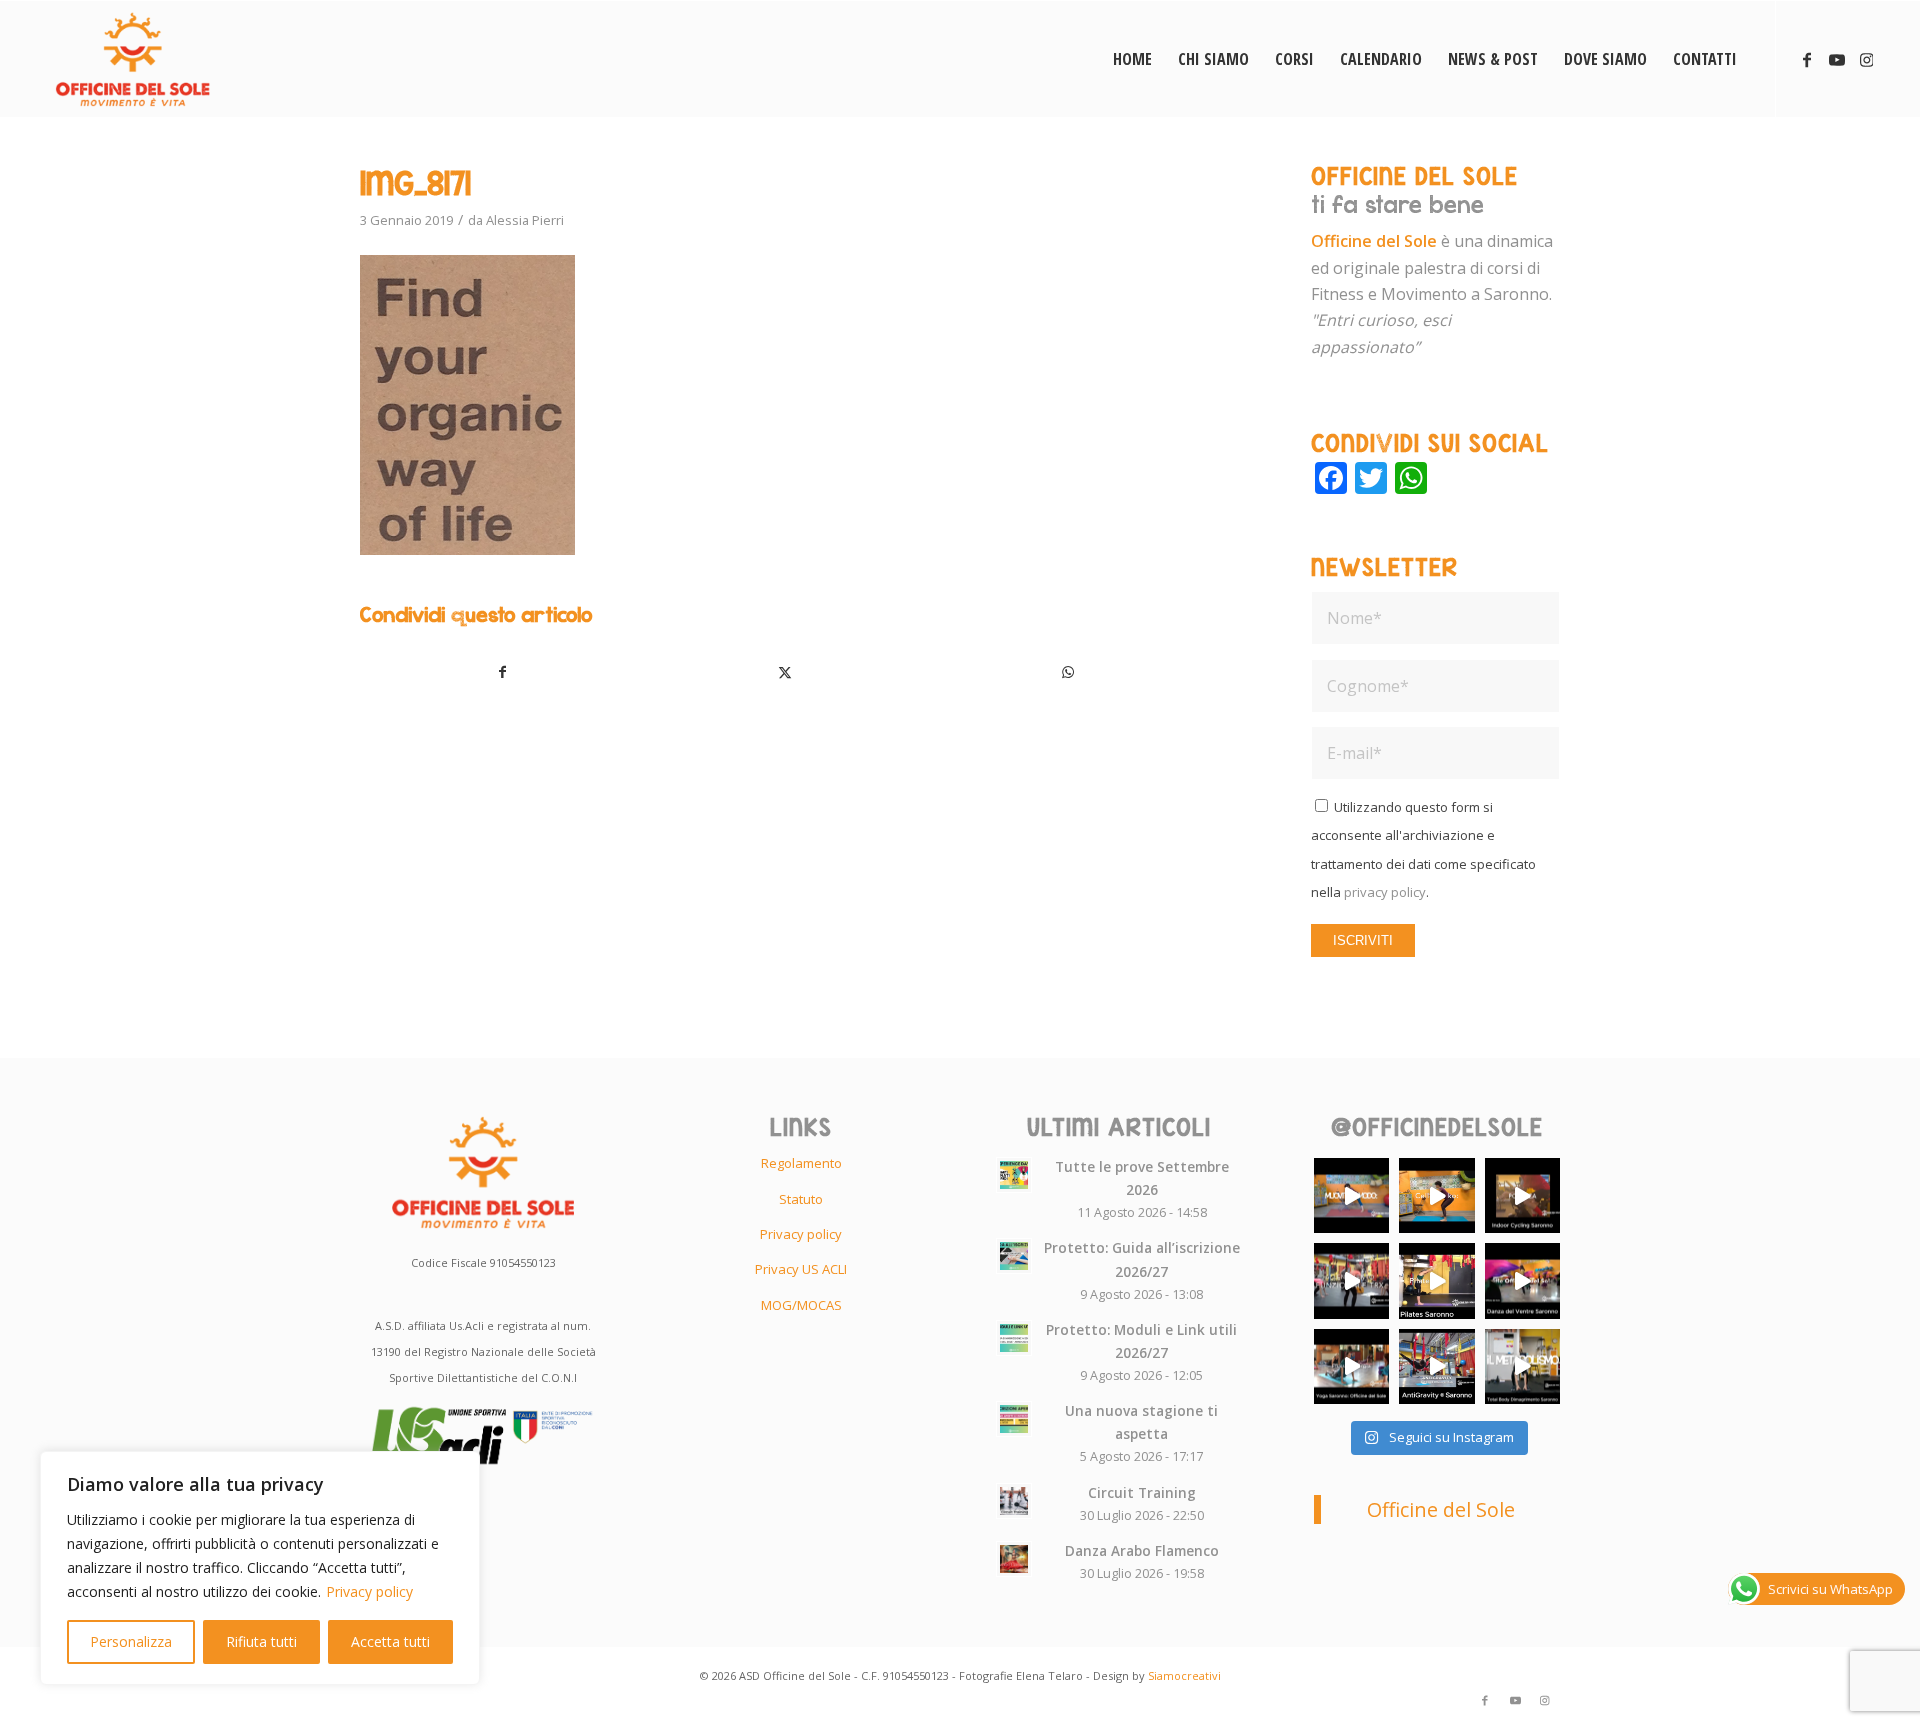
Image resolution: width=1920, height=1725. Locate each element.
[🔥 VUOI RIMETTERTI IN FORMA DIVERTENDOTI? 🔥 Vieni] (1522, 1366)
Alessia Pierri (525, 220)
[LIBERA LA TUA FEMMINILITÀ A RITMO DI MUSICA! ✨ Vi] (1522, 1280)
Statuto (801, 1199)
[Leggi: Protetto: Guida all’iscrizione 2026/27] (1014, 1256)
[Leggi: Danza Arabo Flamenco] (1014, 1559)
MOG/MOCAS (801, 1305)
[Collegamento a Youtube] (1837, 58)
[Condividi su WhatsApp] (1068, 672)
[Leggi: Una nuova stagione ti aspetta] (1014, 1419)
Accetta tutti (390, 1641)
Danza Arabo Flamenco (1142, 1550)
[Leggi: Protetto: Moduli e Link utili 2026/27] (1014, 1338)
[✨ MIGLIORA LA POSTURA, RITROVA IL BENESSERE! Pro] (1351, 1195)
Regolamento (801, 1163)
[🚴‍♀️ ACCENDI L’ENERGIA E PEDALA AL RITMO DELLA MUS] (1522, 1195)
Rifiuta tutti (261, 1641)
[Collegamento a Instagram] (1867, 58)
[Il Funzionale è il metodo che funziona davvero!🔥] (1351, 1280)
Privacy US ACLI (801, 1269)
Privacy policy (369, 1591)
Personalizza (131, 1641)
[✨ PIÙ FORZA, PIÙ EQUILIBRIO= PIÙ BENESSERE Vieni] (1436, 1280)
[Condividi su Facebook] (502, 672)
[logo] (132, 59)
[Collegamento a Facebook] (1807, 58)
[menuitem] (1132, 59)
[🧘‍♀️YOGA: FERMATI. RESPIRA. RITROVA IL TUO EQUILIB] (1351, 1366)
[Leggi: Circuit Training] (1014, 1501)
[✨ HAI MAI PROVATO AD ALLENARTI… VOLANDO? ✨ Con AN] (1436, 1366)
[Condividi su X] (786, 672)
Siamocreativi (1184, 1675)
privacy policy (1385, 892)
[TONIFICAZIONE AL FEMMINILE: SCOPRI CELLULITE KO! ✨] (1436, 1195)
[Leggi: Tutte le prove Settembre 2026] (1014, 1175)
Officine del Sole (1441, 1509)
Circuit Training (1142, 1492)
